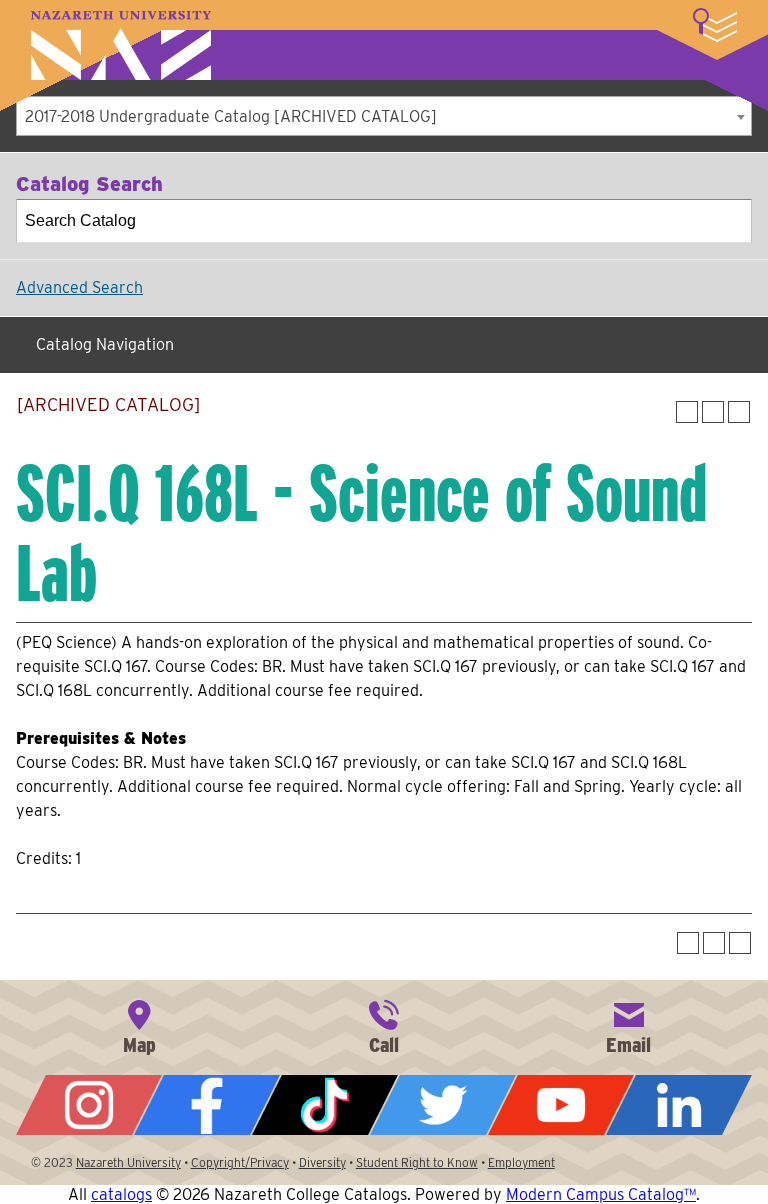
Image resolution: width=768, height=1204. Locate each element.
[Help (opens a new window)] (739, 412)
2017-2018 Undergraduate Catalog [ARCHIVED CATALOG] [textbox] (231, 116)
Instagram (89, 1105)
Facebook (207, 1105)
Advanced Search (79, 287)
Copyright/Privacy (240, 1162)
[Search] (731, 221)
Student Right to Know (417, 1162)
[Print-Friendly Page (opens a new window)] (713, 412)
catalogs (121, 1194)
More (715, 25)
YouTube (561, 1105)
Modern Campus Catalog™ (601, 1194)
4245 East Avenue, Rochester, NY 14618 (139, 1025)
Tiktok (325, 1105)
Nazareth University (121, 45)
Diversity (322, 1162)
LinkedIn (679, 1105)
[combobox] (384, 116)
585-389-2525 (384, 1025)
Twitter (443, 1105)
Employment (521, 1162)
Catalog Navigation (105, 344)
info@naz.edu (629, 1025)
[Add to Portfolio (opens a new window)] (687, 412)
